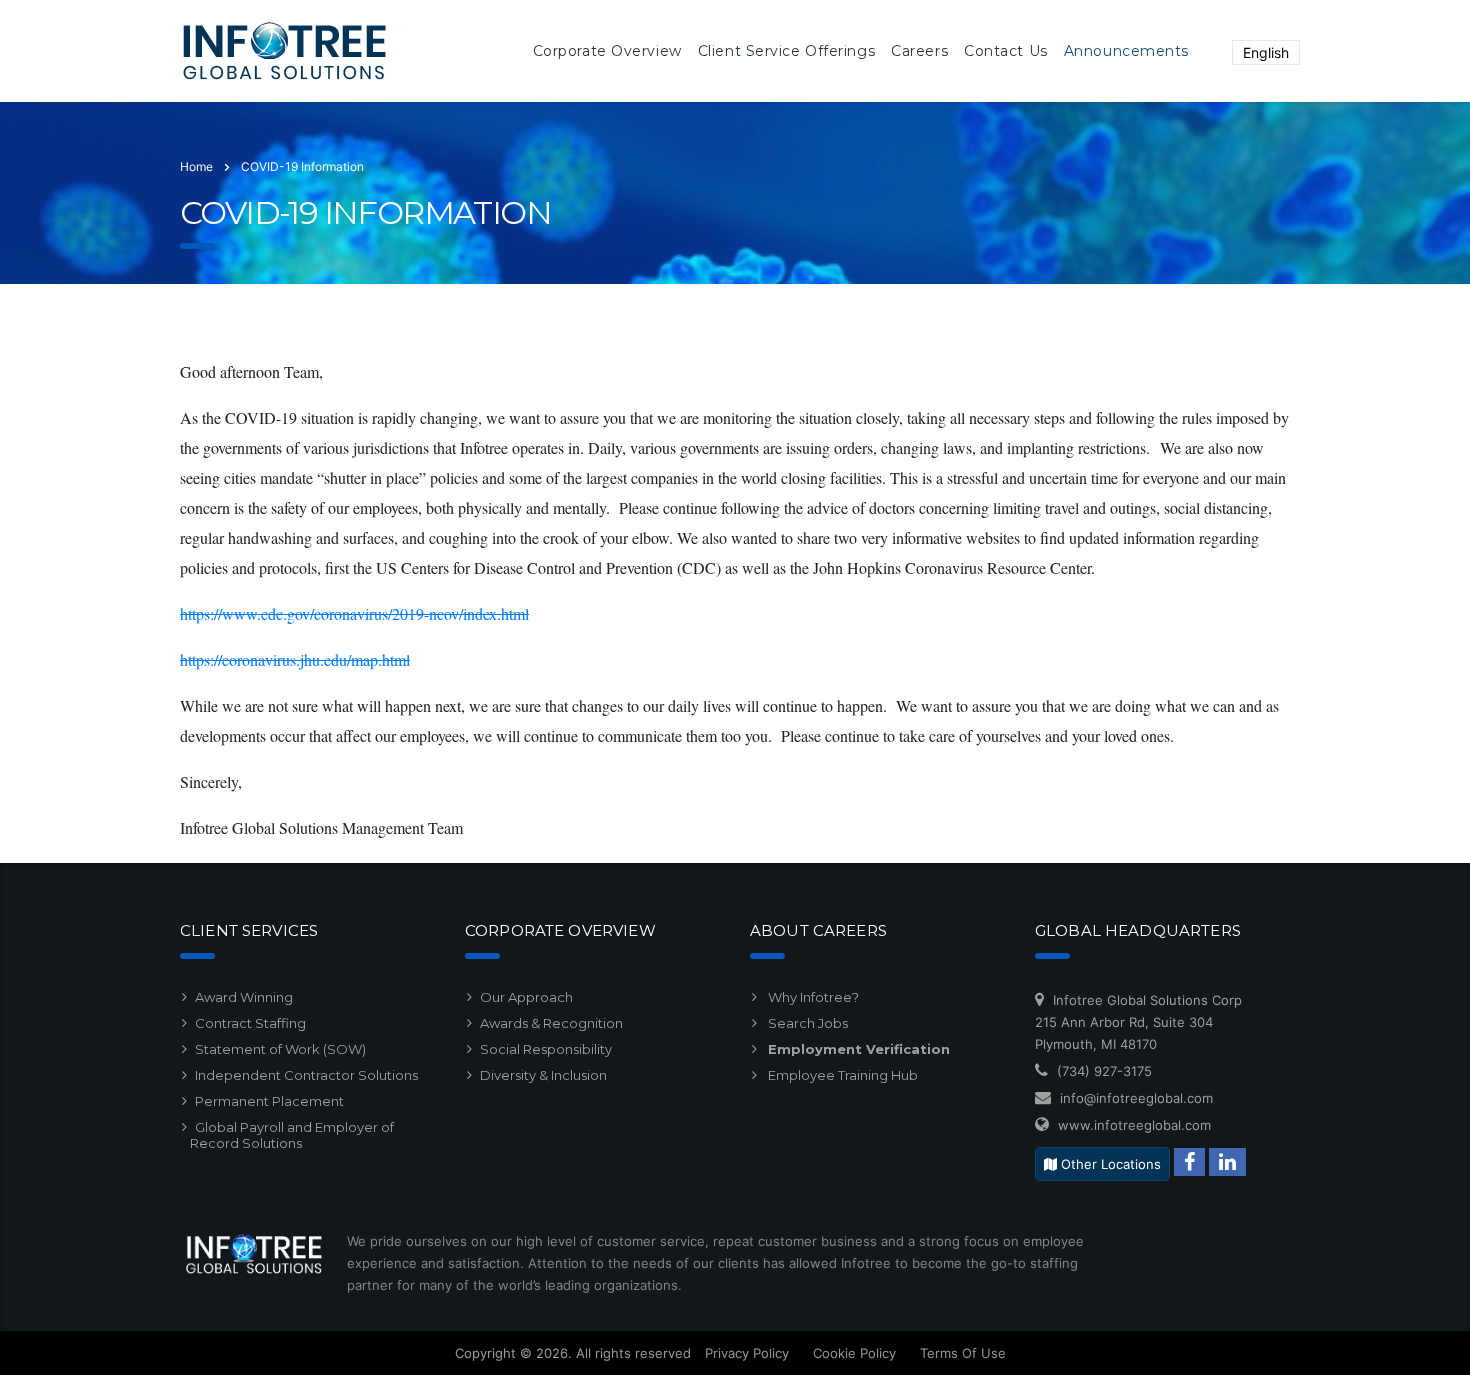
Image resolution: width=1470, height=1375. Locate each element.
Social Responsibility (546, 1049)
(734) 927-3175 (1104, 1071)
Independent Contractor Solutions (306, 1075)
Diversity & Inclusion (543, 1075)
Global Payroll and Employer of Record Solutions (292, 1135)
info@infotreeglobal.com (1136, 1098)
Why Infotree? (812, 997)
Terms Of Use (963, 1353)
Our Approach (526, 997)
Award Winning (244, 997)
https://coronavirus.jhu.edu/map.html (295, 659)
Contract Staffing (250, 1023)
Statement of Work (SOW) (280, 1049)
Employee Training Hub (841, 1075)
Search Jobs (806, 1023)
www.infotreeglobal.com (1134, 1125)
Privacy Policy (747, 1353)
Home (196, 166)
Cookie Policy (854, 1353)
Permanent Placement (269, 1101)
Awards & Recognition (551, 1023)
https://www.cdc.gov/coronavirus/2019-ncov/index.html (354, 613)
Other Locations (1109, 1164)
